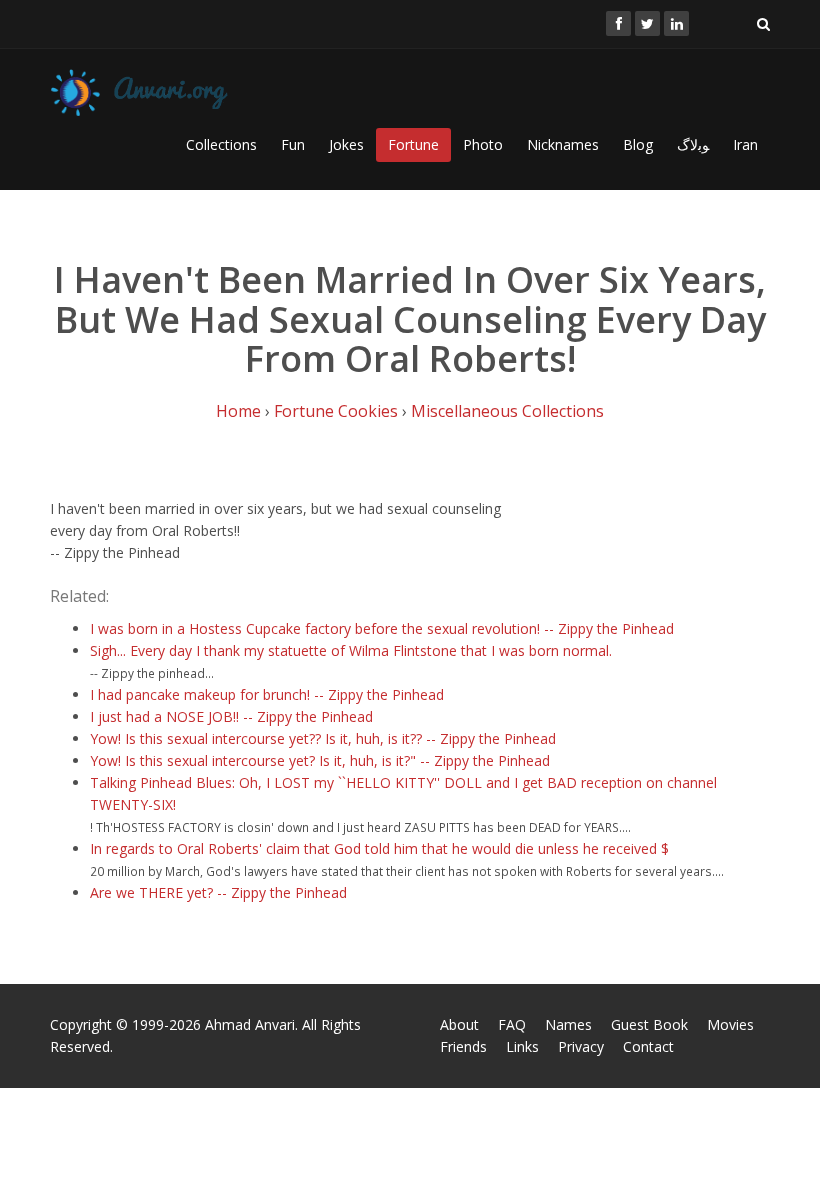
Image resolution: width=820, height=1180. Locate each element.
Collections (221, 144)
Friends (463, 1046)
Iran (745, 144)
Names (568, 1024)
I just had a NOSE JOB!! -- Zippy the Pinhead (231, 716)
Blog (638, 144)
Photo (483, 144)
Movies (730, 1024)
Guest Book (649, 1024)
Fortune (413, 144)
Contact (648, 1046)
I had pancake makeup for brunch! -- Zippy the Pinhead (267, 694)
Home (238, 411)
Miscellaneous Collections (507, 411)
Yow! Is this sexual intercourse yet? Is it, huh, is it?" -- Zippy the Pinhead (320, 760)
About (459, 1024)
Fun (293, 144)
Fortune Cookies (336, 411)
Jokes (346, 144)
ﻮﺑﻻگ (693, 144)
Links (522, 1046)
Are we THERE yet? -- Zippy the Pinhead (218, 892)
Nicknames (563, 144)
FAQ (512, 1024)
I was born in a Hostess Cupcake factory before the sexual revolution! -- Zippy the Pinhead (382, 628)
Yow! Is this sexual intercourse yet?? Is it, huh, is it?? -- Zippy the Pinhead (323, 738)
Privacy (581, 1046)
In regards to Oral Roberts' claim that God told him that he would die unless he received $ (379, 848)
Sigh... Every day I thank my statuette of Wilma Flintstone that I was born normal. (351, 650)
